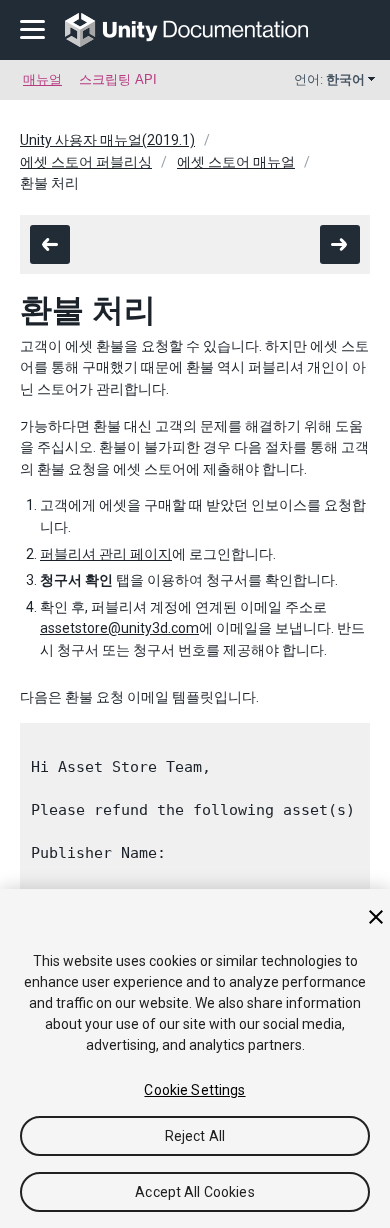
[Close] (376, 917)
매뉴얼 (42, 79)
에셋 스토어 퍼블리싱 (86, 162)
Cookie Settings (194, 1090)
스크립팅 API (118, 79)
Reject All (195, 1136)
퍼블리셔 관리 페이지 (106, 554)
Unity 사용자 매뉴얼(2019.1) (107, 140)
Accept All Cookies (195, 1192)
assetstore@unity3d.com (119, 628)
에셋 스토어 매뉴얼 (236, 162)
